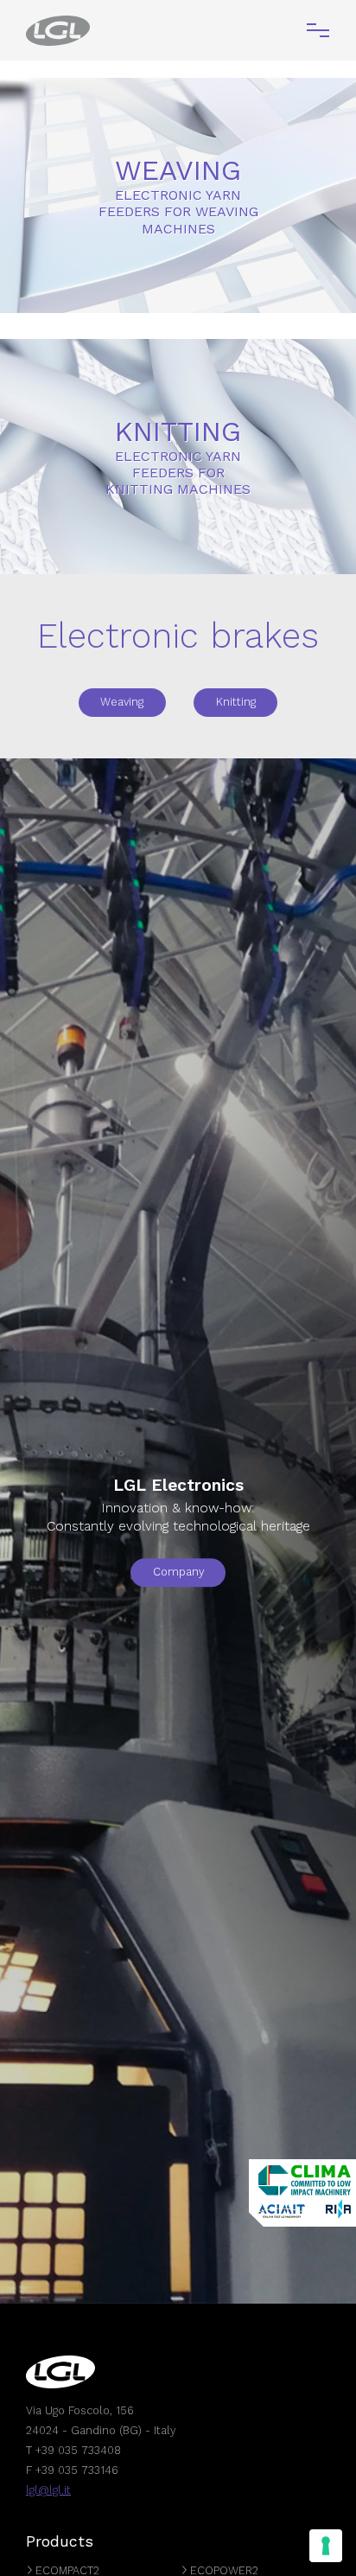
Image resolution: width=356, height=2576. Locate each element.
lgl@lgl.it (48, 2490)
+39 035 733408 (78, 2450)
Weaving (122, 702)
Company (178, 1572)
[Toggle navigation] (318, 30)
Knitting (236, 702)
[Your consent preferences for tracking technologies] (326, 2546)
